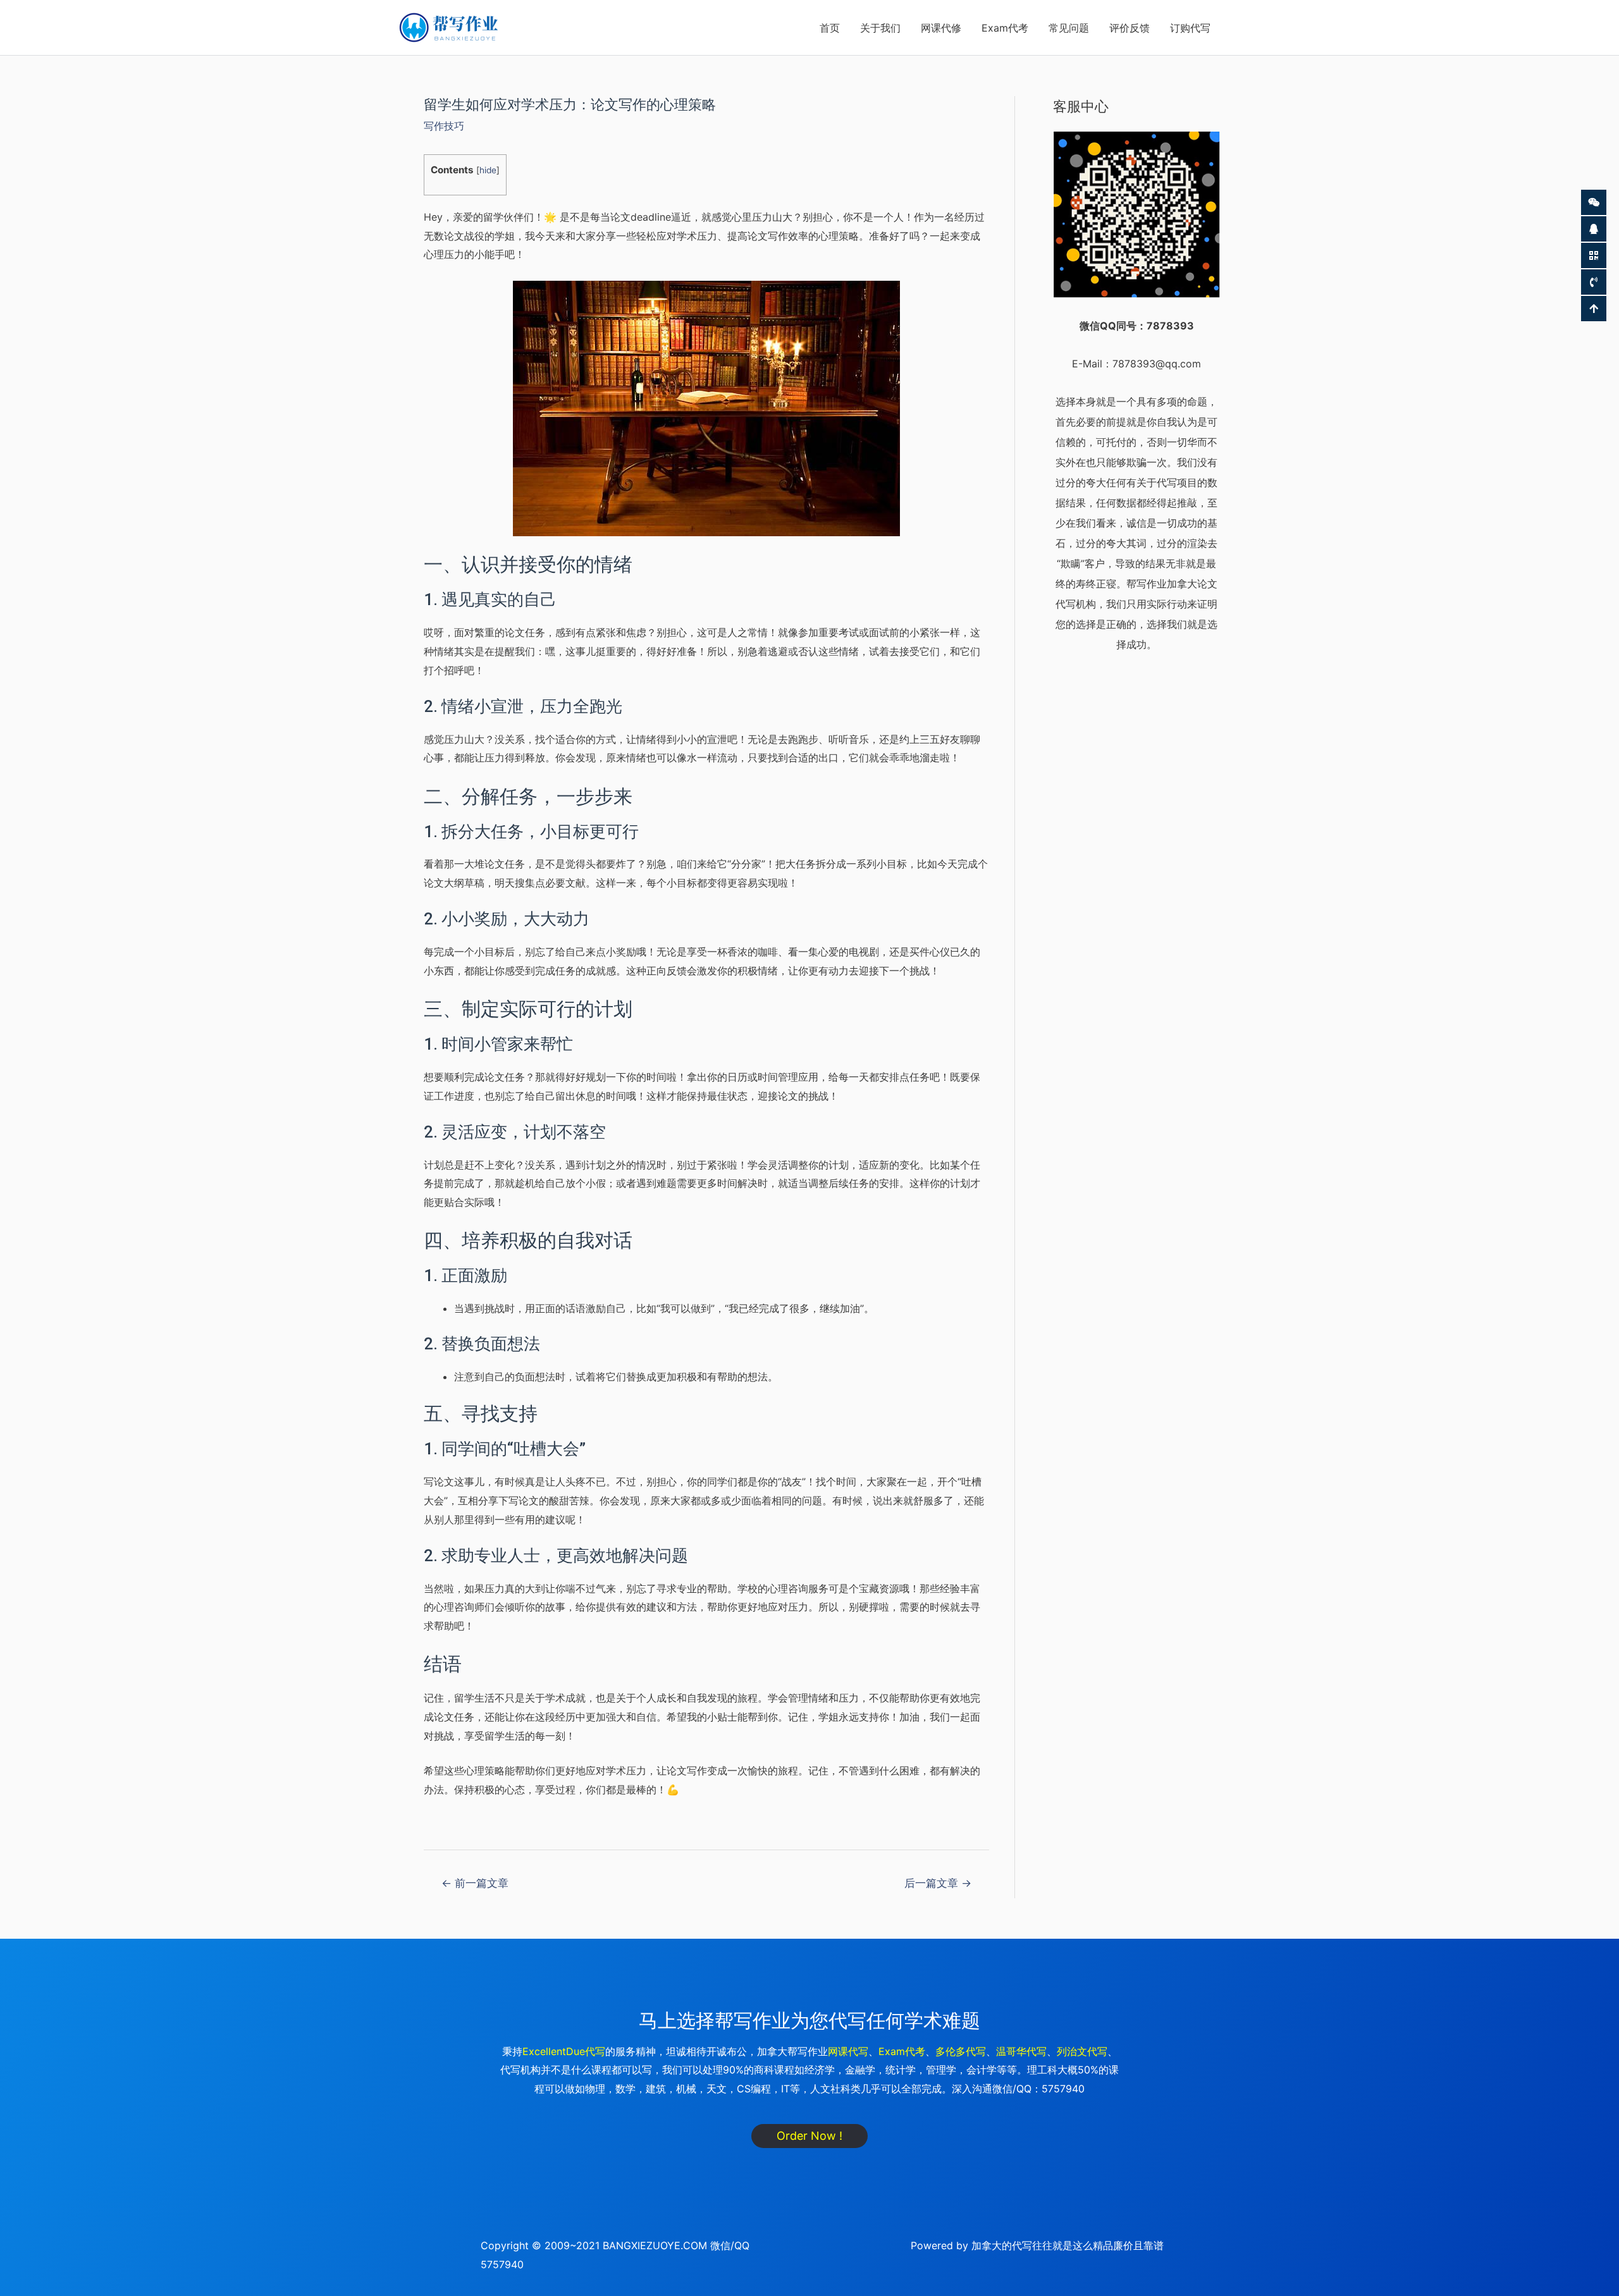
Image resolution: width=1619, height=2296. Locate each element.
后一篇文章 (938, 1883)
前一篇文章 (475, 1883)
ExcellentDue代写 (564, 2051)
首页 (830, 28)
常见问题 (1069, 28)
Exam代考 (1005, 28)
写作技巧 (444, 126)
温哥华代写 (1021, 2051)
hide (488, 170)
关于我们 (880, 28)
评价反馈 (1130, 28)
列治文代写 (1082, 2051)
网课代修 (941, 28)
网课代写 (848, 2051)
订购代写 (1190, 28)
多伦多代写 (961, 2051)
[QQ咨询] (1594, 229)
